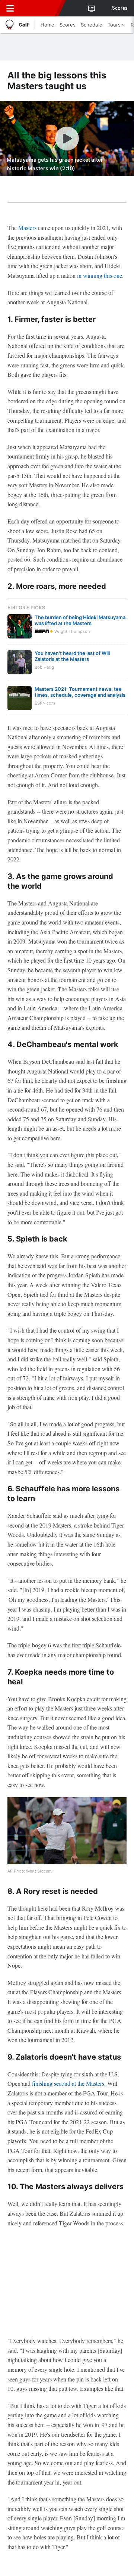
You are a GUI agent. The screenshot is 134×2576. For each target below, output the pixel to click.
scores (120, 8)
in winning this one (100, 275)
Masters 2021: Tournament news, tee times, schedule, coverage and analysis (80, 692)
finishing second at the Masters (68, 2083)
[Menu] (10, 8)
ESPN (40, 8)
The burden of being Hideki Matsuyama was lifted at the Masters (80, 620)
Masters (27, 228)
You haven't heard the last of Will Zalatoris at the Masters (72, 656)
